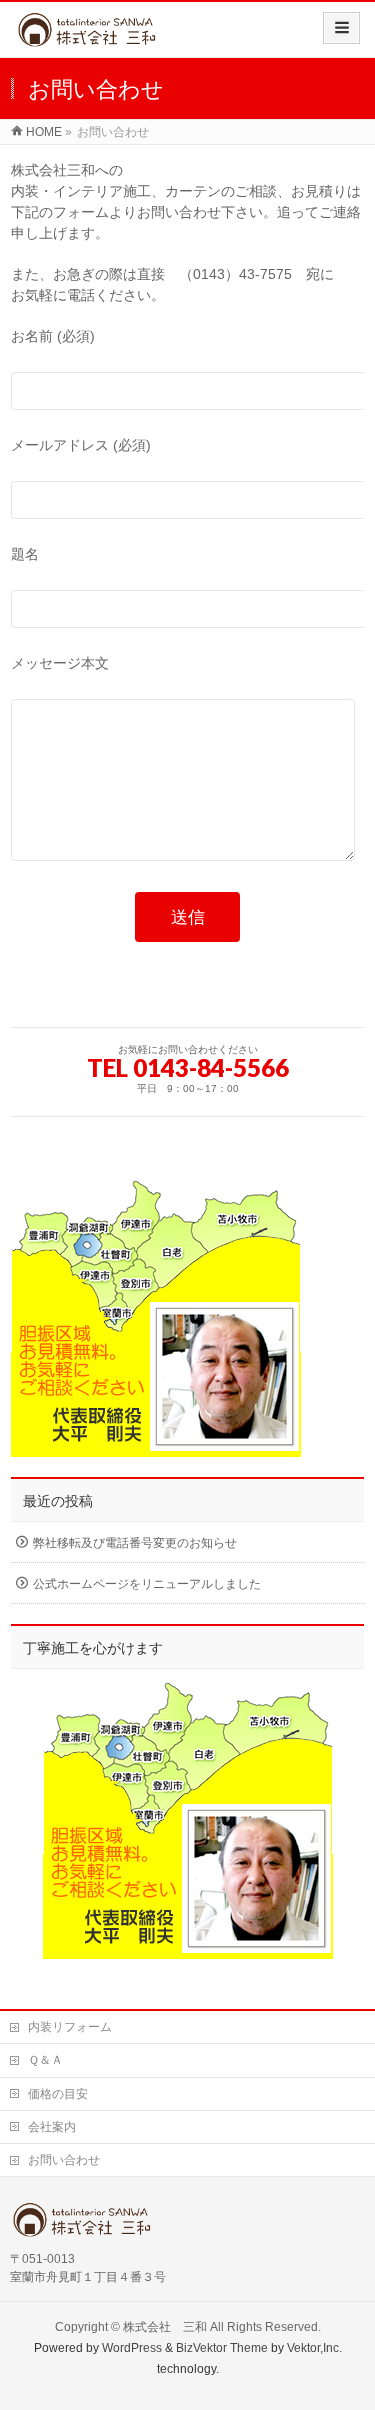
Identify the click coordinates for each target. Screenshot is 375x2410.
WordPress (132, 2348)
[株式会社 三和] (108, 36)
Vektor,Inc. (314, 2348)
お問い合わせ (64, 2160)
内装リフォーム (70, 2027)
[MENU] (341, 28)
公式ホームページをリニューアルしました (147, 1584)
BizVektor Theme (222, 2348)
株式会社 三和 (165, 2327)
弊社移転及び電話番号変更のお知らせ (135, 1543)
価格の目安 (58, 2094)
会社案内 (52, 2127)
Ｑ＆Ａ (45, 2060)
